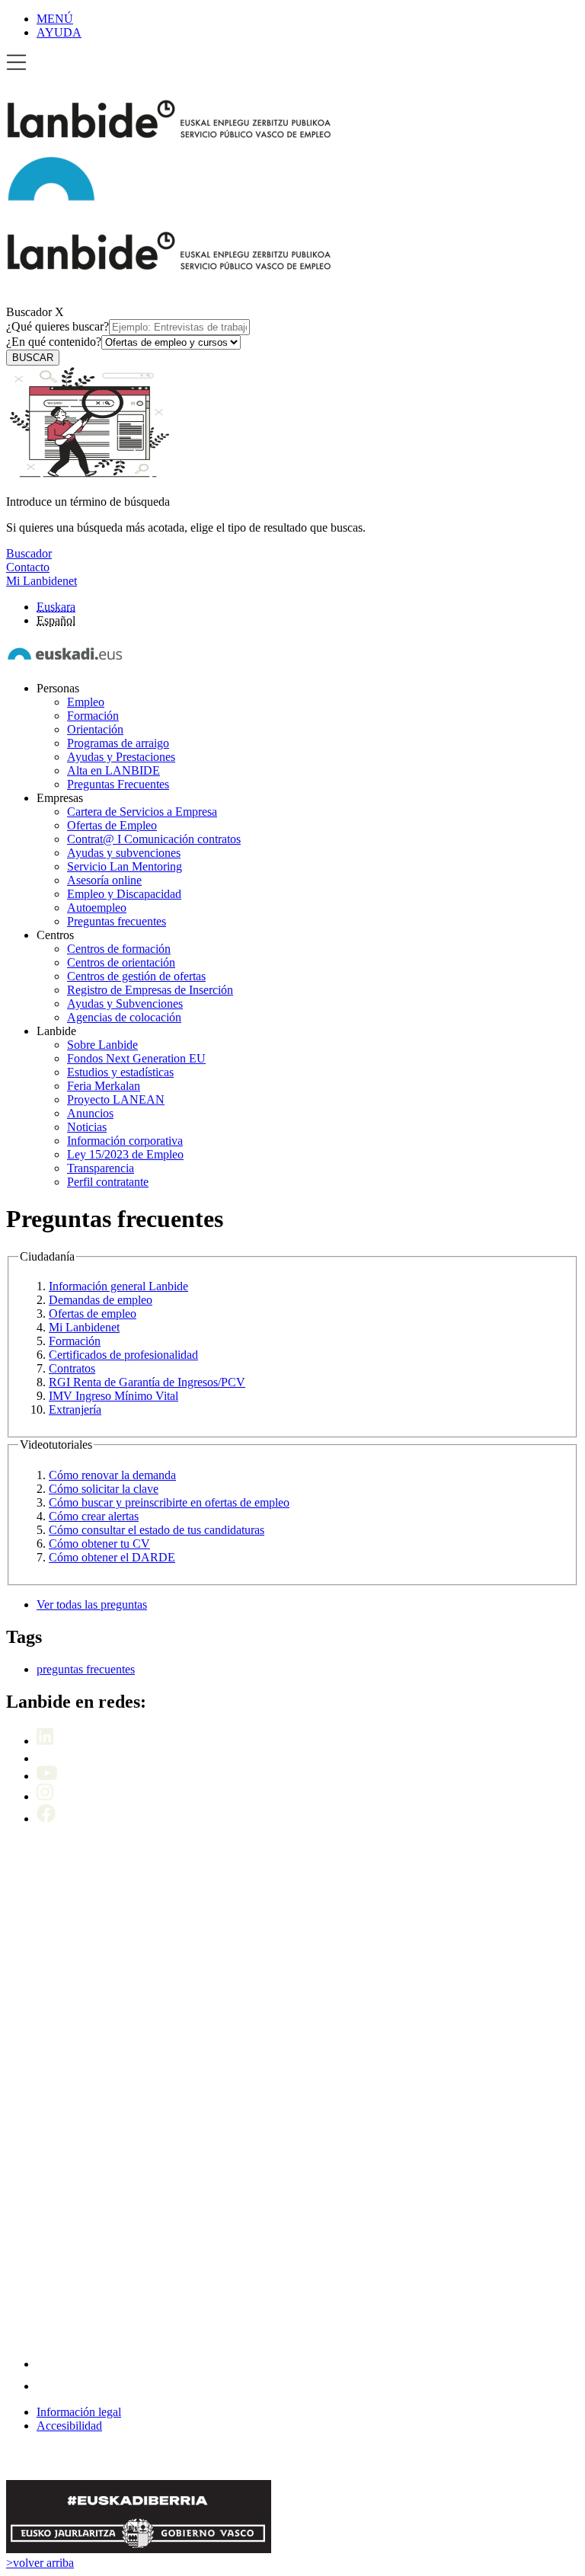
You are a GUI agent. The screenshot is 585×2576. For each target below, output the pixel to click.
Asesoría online (104, 880)
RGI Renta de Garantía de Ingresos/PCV (147, 1382)
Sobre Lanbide (102, 1045)
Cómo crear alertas (94, 1516)
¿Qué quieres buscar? (58, 326)
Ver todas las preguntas (92, 1604)
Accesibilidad (69, 2426)
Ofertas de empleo (93, 1314)
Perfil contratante (108, 1182)
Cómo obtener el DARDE (112, 1557)
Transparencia (101, 1168)
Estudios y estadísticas (120, 1072)
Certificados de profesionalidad (123, 1355)
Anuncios (90, 1113)
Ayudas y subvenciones (124, 853)
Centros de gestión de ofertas (136, 976)
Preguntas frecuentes (117, 921)
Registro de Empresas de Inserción (150, 990)
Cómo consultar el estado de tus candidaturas (157, 1530)
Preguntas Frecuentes (118, 784)
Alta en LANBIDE (113, 770)
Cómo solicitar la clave (104, 1489)
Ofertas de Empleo (112, 825)
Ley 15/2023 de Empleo (125, 1154)
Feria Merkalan (104, 1086)
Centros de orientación (121, 962)
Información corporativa (125, 1141)
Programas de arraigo (118, 743)
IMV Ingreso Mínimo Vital (113, 1396)
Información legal (79, 2412)
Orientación (95, 729)
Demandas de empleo (101, 1300)
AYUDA (59, 32)
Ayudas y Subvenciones (125, 1004)
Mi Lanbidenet (42, 581)
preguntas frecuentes (86, 1669)
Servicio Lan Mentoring (125, 866)
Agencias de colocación (124, 1017)
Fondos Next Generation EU (136, 1058)
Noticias (87, 1127)
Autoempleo (97, 908)
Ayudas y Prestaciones (121, 757)
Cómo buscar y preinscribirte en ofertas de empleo (169, 1502)
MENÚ (55, 19)
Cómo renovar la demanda (112, 1475)
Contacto (28, 567)
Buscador (29, 312)
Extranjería (75, 1409)
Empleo (86, 702)
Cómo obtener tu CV (99, 1544)
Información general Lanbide (118, 1286)
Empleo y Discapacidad (124, 894)
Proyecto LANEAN (116, 1099)
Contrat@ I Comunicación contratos (154, 839)
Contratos (72, 1368)
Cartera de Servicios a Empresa (142, 812)
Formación (93, 716)
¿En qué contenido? (54, 342)
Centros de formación (119, 949)
